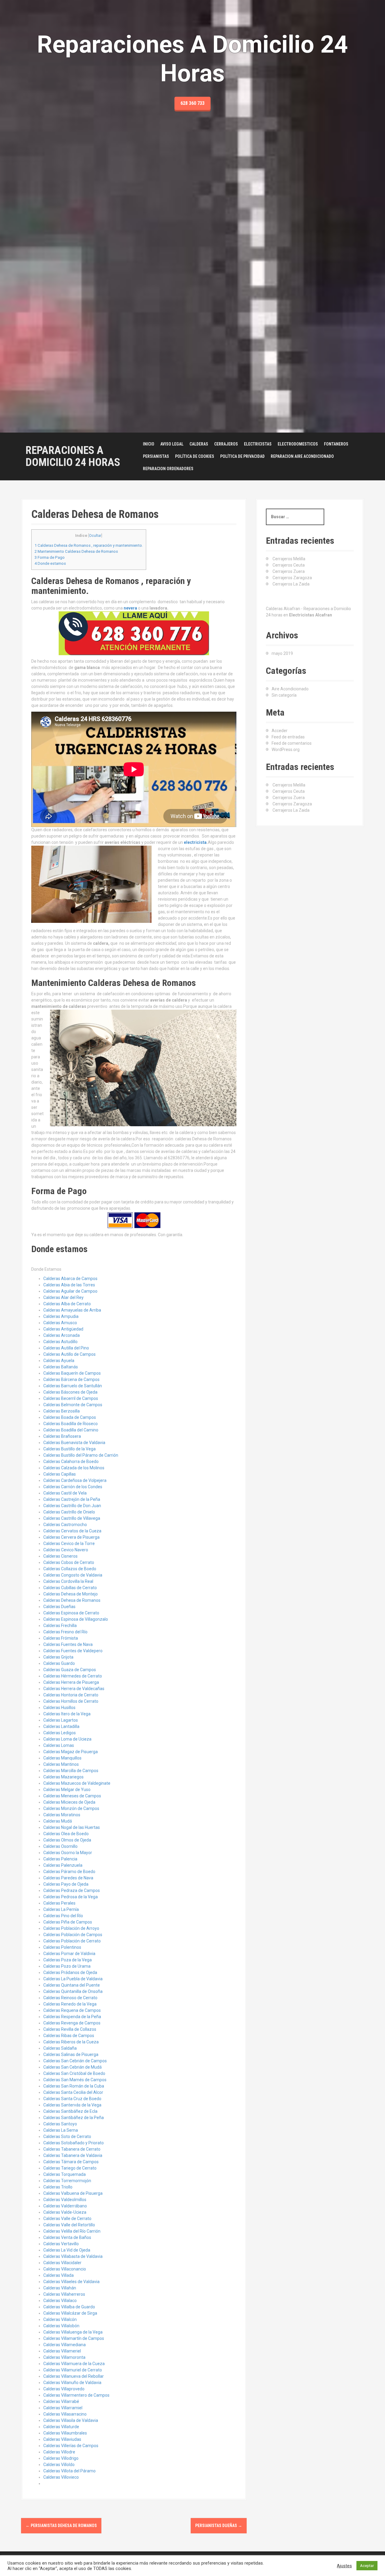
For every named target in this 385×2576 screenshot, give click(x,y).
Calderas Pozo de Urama (67, 1966)
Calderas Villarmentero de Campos (76, 2395)
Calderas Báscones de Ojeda (70, 1392)
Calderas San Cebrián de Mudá (72, 2067)
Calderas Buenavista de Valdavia (74, 1443)
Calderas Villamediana (65, 2345)
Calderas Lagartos (61, 1720)
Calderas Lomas (59, 1745)
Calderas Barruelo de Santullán (73, 1386)
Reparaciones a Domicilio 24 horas (73, 456)
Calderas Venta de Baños (67, 2237)
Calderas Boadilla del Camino (71, 1430)
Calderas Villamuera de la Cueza (74, 2364)
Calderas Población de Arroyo (71, 1928)
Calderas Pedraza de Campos (72, 1890)
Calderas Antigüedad (63, 1329)
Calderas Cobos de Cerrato (69, 1562)
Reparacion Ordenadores (168, 469)
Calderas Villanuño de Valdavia (72, 2383)
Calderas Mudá (58, 1821)
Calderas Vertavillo (61, 2244)
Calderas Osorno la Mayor (68, 1853)
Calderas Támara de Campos (71, 2162)
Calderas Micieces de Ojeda (69, 1802)
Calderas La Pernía (61, 1909)
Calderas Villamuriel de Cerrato (73, 2370)
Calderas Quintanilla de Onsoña (73, 1991)
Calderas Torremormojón (67, 2181)
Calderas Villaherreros (64, 2294)
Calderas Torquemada (65, 2174)
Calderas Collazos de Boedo (70, 1569)
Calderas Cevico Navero (66, 1550)
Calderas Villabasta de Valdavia (73, 2256)
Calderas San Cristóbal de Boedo (74, 2073)
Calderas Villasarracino (65, 2414)
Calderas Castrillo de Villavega (72, 1518)
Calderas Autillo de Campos (69, 1354)
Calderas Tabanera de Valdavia (73, 2155)
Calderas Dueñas (59, 1607)
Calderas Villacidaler (62, 2263)
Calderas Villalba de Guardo (69, 2307)
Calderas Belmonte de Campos (73, 1405)
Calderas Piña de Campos (68, 1922)
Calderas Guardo (59, 1663)
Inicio (149, 444)
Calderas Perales (59, 1903)
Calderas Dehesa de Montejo (71, 1594)
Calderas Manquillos (62, 1758)
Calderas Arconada (62, 1335)
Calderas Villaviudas (62, 2439)
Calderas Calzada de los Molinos (74, 1468)
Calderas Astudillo (60, 1342)
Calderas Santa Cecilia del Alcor (73, 2092)
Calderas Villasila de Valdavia (71, 2420)
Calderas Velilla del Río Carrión (72, 2231)
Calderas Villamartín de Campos (74, 2338)
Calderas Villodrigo (61, 2458)
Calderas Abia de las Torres (69, 1285)
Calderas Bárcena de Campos (71, 1379)
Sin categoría (284, 695)
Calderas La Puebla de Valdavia (73, 1979)
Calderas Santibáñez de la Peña (74, 2118)
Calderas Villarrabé (61, 2401)
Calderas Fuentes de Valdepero (73, 1651)
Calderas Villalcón (60, 2319)
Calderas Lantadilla (61, 1726)
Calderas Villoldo (59, 2465)
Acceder (280, 731)
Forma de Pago (50, 557)
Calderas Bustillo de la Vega (69, 1449)
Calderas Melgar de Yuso (67, 1790)
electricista (195, 842)
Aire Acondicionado (290, 689)
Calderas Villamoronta (64, 2357)
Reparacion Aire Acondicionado (302, 456)
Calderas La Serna (61, 2130)
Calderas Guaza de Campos (70, 1670)
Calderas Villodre (59, 2452)
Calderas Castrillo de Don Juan (72, 1506)
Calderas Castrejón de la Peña (72, 1499)
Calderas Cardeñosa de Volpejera (75, 1480)
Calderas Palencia (60, 1859)
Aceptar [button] (367, 2566)
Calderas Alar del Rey (63, 1297)
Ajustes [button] (344, 2566)
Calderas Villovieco (61, 2477)
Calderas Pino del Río (63, 1916)
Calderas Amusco (60, 1323)
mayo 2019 (282, 653)
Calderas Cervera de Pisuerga (71, 1537)
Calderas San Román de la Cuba (74, 2086)
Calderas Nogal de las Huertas (72, 1827)
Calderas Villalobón (61, 2326)
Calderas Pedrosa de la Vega (71, 1897)
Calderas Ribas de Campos (69, 2036)
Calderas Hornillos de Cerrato (71, 1701)
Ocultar (95, 536)
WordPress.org (286, 750)
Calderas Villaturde (61, 2427)
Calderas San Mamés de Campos (75, 2080)
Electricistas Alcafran (311, 615)
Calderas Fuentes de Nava (68, 1644)
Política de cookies (195, 456)
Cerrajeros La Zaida (291, 584)
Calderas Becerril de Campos (71, 1398)
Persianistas (156, 456)
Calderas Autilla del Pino (66, 1348)
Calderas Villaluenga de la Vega (73, 2332)
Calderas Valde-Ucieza (65, 2212)
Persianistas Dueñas (219, 2526)
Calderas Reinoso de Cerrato (70, 1998)
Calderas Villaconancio (65, 2269)
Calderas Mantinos (61, 1764)
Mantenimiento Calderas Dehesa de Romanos (76, 551)
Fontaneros (336, 444)
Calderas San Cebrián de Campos (75, 2061)
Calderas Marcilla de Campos (71, 1771)
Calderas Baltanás (61, 1367)
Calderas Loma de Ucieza (67, 1739)
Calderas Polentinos (62, 1947)
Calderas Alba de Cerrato (67, 1304)
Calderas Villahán (60, 2288)
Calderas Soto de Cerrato (67, 2137)
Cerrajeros (226, 444)
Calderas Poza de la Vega (68, 1960)
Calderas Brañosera (62, 1436)
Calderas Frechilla (60, 1626)
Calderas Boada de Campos (70, 1417)
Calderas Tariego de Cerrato (70, 2168)
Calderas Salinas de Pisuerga (71, 2054)
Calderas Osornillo (60, 1846)
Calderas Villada (59, 2275)
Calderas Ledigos (60, 1733)
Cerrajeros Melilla (289, 559)
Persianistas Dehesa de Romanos (61, 2526)
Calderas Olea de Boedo (66, 1834)
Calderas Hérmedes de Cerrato (73, 1676)
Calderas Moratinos (62, 1815)
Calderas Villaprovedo (64, 2389)
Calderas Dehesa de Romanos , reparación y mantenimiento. (89, 545)
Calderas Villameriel (62, 2351)
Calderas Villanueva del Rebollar (74, 2376)
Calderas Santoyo (60, 2124)
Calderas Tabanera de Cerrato (72, 2149)
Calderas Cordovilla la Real (68, 1581)
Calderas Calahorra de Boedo (71, 1461)
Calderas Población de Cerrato (72, 1941)
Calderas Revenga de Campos (72, 2023)
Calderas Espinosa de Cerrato (71, 1613)
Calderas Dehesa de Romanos (72, 1600)
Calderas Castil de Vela (65, 1493)
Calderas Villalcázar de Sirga (70, 2313)
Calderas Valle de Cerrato (67, 2219)
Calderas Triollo (58, 2187)
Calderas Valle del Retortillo (69, 2225)
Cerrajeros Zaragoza (292, 578)
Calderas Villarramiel (63, 2408)
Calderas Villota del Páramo (69, 2471)
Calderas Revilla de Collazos (70, 2029)
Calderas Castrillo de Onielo (69, 1512)
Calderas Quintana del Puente (72, 1985)
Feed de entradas (288, 737)
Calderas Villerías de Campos (71, 2446)
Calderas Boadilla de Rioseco (71, 1424)
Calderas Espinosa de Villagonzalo (76, 1619)
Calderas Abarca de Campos (70, 1279)
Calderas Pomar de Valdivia (69, 1954)
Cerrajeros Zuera (289, 571)
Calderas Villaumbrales (65, 2433)
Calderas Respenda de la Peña (72, 2017)
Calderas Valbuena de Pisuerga (73, 2193)
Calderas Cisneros (60, 1556)
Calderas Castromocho (65, 1525)
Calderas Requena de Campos (72, 2010)
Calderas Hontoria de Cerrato (71, 1695)
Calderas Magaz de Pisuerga (71, 1752)
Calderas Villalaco (60, 2301)
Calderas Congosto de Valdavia (73, 1575)
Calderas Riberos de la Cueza (71, 2042)
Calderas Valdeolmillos (65, 2200)
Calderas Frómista (61, 1638)
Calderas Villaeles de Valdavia (71, 2282)
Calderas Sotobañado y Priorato (74, 2143)
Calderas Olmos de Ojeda (67, 1840)
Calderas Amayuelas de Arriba (72, 1310)
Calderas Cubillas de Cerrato (70, 1588)
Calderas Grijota (58, 1657)
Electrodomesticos (298, 444)
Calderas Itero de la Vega (67, 1714)
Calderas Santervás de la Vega (72, 2105)
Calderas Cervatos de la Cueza (72, 1531)
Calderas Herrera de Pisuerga (71, 1682)
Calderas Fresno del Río (65, 1632)
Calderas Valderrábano (65, 2206)
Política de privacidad (242, 456)
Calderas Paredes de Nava (68, 1878)
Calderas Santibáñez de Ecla (70, 2111)
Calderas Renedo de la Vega (70, 2004)
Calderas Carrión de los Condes (73, 1487)
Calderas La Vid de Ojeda (67, 2250)
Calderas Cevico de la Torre (69, 1543)
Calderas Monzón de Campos (71, 1808)
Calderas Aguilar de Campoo (70, 1291)
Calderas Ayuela (59, 1361)
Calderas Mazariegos (63, 1777)
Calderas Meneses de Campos (72, 1796)
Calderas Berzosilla (62, 1411)
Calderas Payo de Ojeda (66, 1884)
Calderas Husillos (59, 1708)
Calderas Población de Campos (73, 1935)
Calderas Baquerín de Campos (72, 1373)
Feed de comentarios (292, 743)
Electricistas (258, 444)
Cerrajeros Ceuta (289, 565)
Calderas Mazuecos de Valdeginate (77, 1783)
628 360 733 (192, 103)
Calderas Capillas (60, 1474)
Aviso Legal (172, 444)
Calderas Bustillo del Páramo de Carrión (81, 1455)
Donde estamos (50, 563)
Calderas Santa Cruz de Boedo (72, 2099)
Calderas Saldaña (60, 2048)
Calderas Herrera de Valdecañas (74, 1689)
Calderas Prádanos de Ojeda (70, 1972)
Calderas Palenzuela (63, 1865)
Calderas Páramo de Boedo (69, 1872)
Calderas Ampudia (61, 1316)
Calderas (199, 444)
